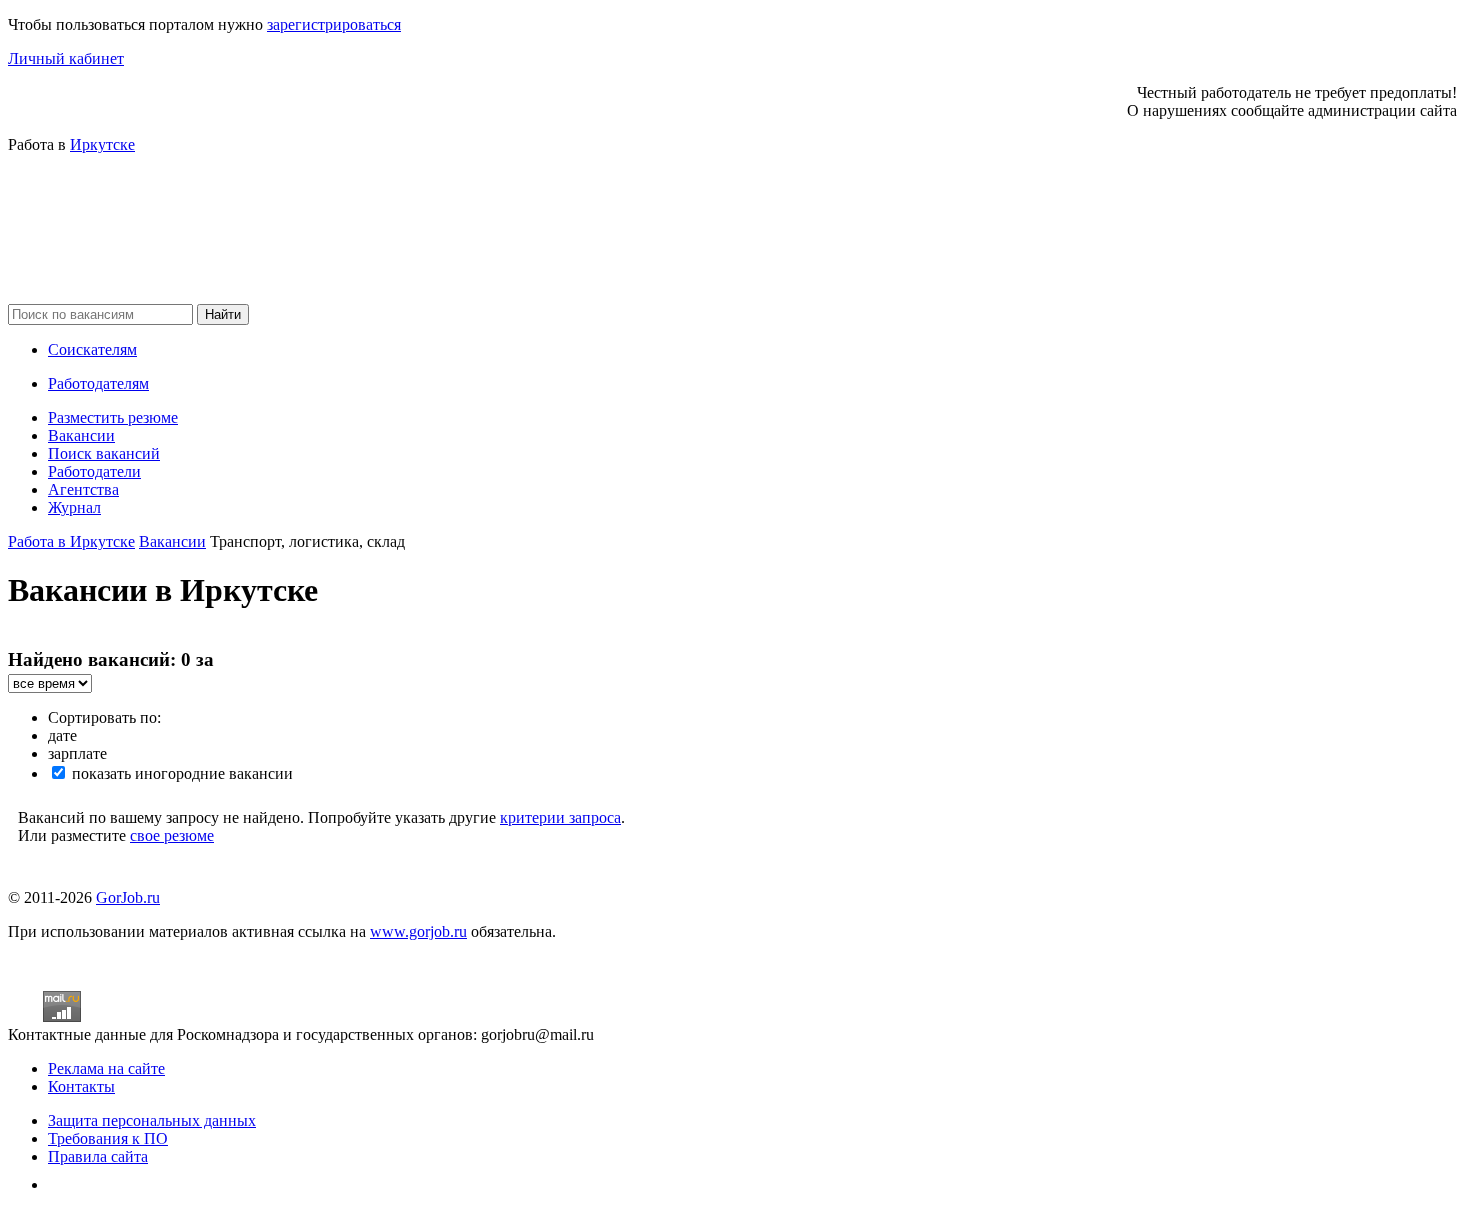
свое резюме (172, 835)
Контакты (81, 1086)
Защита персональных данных (152, 1120)
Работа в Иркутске (71, 541)
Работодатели (94, 471)
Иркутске (102, 144)
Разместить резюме (113, 417)
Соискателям (92, 349)
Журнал (74, 507)
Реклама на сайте (106, 1068)
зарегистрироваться (334, 24)
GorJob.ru (128, 897)
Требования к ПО (108, 1138)
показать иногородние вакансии (180, 773)
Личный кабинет (66, 58)
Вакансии (81, 435)
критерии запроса (560, 817)
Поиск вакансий (104, 453)
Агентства (83, 489)
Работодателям (98, 383)
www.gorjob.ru (418, 931)
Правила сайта (98, 1156)
